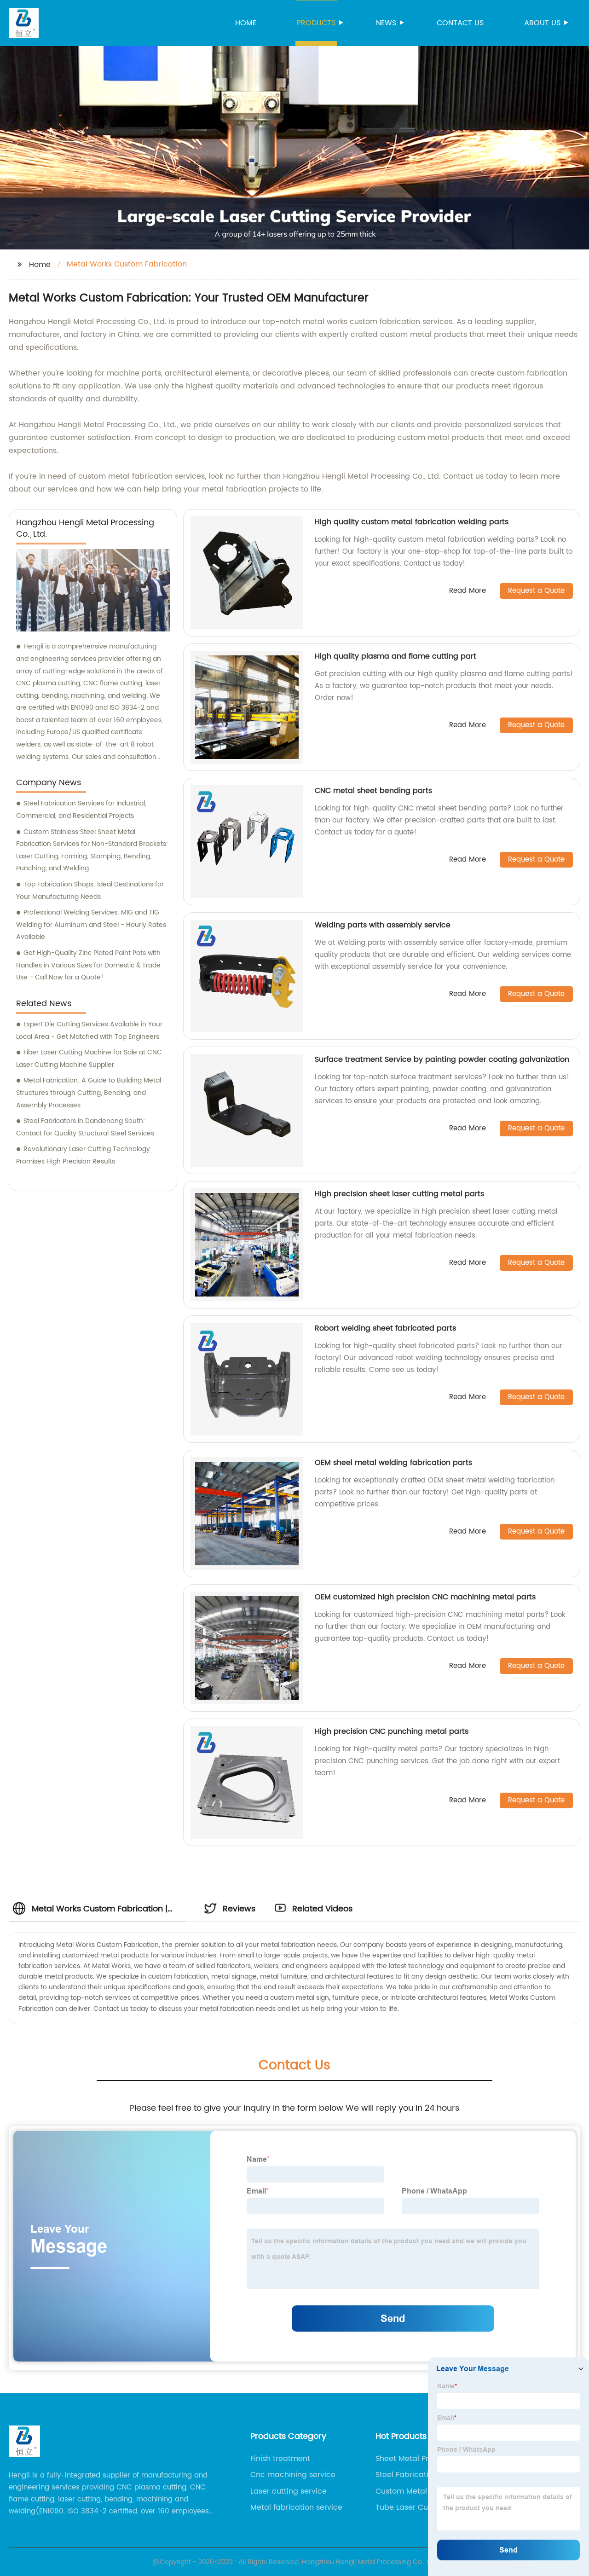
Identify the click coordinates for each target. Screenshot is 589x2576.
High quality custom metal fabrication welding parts (412, 522)
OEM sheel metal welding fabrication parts (393, 1463)
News (386, 23)
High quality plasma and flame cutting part (396, 656)
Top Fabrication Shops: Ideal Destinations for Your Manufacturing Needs (90, 891)
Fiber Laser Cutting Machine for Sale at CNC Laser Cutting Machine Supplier (89, 1059)
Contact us (460, 23)
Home (246, 23)
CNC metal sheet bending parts (373, 791)
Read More (468, 591)
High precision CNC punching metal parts (392, 1731)
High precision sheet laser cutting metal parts (399, 1194)
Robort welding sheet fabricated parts (385, 1328)
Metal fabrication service (296, 2507)
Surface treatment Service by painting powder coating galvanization (442, 1059)
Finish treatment (280, 2459)
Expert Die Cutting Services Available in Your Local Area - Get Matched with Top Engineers (89, 1030)
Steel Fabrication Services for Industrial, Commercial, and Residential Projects (81, 810)
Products (316, 23)
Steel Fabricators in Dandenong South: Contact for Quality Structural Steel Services (85, 1127)
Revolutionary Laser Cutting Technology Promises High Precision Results (83, 1155)
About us (542, 23)
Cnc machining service (293, 2475)
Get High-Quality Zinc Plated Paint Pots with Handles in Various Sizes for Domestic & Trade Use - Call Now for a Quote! (88, 965)
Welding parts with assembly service (383, 925)
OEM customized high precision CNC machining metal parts (425, 1597)
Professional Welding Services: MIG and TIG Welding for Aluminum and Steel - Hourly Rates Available (91, 925)
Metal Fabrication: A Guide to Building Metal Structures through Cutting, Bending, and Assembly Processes (89, 1093)
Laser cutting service (289, 2491)
